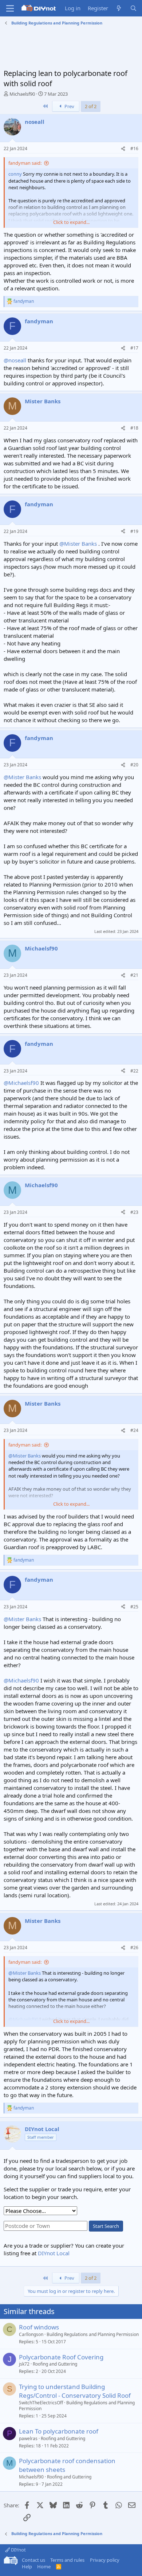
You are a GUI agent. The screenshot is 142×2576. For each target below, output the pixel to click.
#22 (134, 1071)
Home (44, 2567)
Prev (69, 106)
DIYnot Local (54, 2253)
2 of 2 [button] (91, 106)
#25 (134, 1607)
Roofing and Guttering (55, 2364)
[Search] (133, 8)
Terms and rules (67, 2560)
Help (27, 2567)
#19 (134, 531)
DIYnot (18, 2550)
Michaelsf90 (22, 94)
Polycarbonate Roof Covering (61, 2357)
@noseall (15, 360)
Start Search (106, 2226)
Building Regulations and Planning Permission (93, 2334)
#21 (134, 975)
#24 (134, 1430)
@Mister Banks (78, 544)
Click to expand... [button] (71, 222)
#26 (134, 1948)
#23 (134, 1212)
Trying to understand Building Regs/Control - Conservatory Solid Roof (75, 2391)
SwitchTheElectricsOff (41, 2403)
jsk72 (24, 2364)
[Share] (123, 149)
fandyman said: (25, 163)
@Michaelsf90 (21, 1083)
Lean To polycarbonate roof (59, 2431)
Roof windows (39, 2327)
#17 (134, 348)
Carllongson (31, 2334)
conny (15, 174)
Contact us (33, 2560)
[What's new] (119, 8)
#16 (134, 148)
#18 (134, 428)
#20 (134, 765)
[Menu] (10, 8)
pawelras (28, 2438)
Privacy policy (105, 2560)
